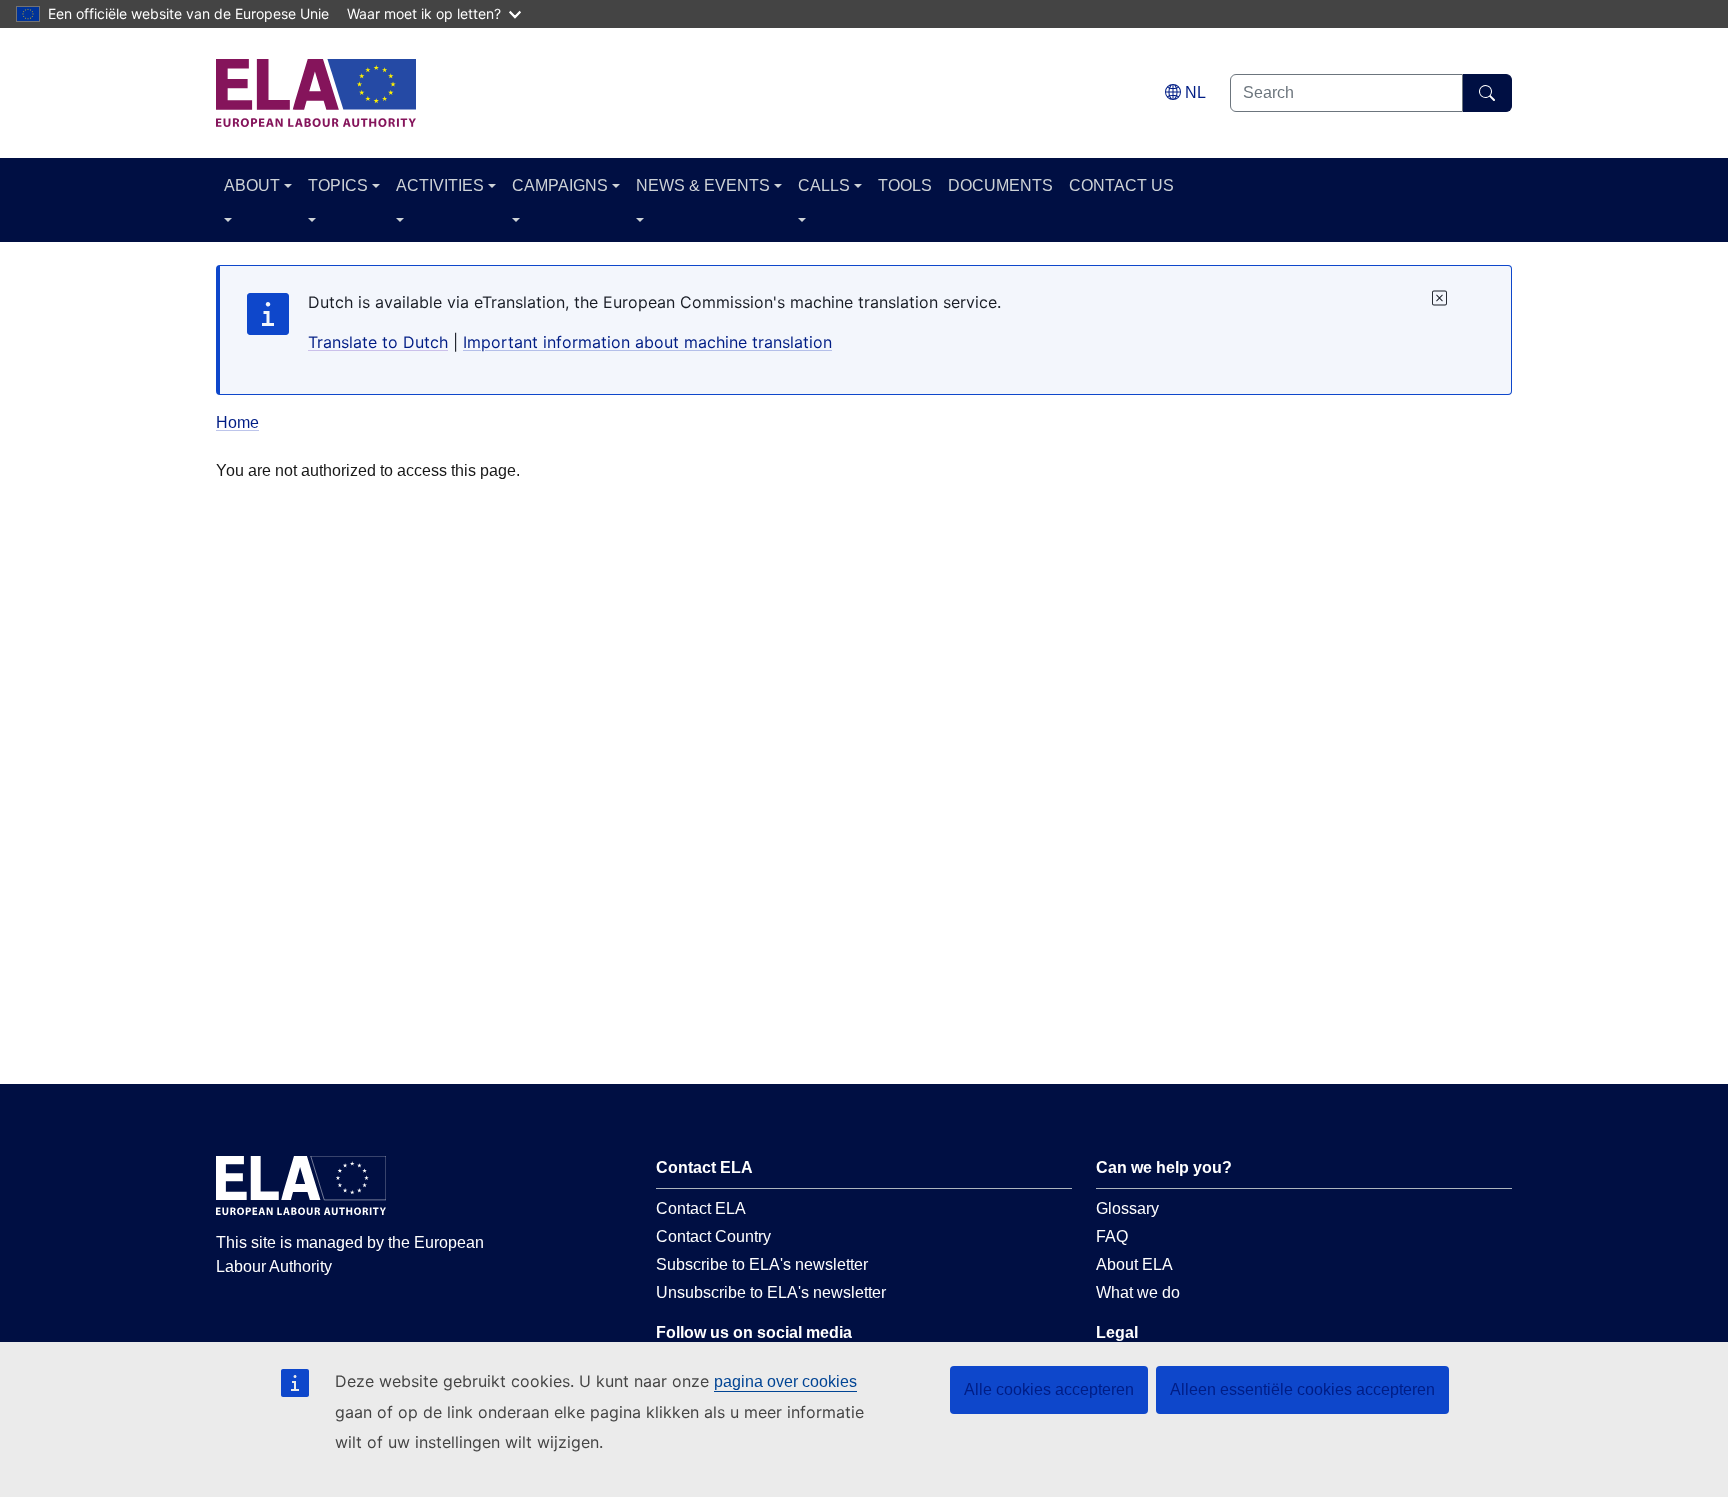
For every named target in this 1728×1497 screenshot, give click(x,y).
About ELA (1134, 1264)
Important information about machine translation (647, 342)
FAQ (1112, 1236)
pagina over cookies (785, 1381)
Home (237, 422)
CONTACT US (1121, 185)
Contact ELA (701, 1208)
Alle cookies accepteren (1049, 1389)
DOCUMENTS (1000, 185)
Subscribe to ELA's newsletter (762, 1264)
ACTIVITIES (440, 185)
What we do (1138, 1292)
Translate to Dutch (378, 342)
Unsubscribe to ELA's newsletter (771, 1292)
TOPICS (338, 185)
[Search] (1487, 93)
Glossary (1127, 1208)
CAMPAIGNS (560, 185)
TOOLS (905, 185)
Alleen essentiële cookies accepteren (1302, 1389)
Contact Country (713, 1236)
